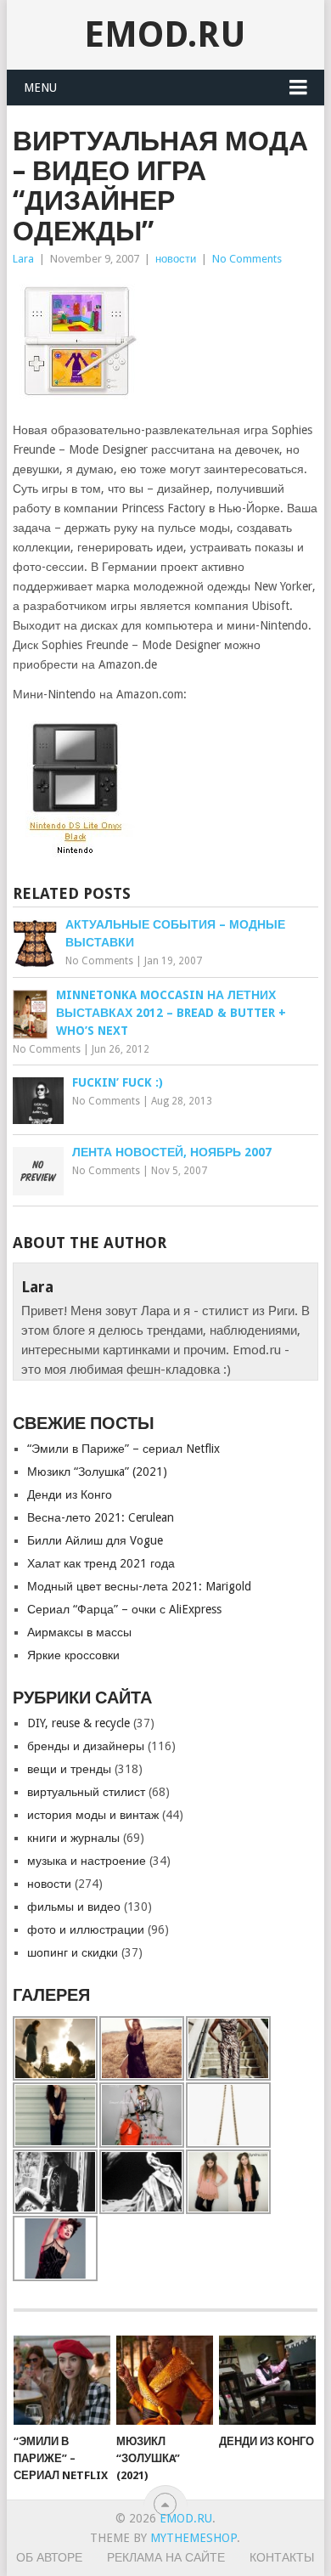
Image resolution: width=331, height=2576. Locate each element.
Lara (23, 259)
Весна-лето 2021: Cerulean (101, 1517)
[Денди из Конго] (267, 2381)
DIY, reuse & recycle (79, 1723)
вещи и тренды (69, 1769)
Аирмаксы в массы (79, 1632)
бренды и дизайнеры (86, 1746)
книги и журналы (73, 1838)
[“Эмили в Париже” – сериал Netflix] (62, 2381)
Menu (40, 88)
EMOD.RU (165, 34)
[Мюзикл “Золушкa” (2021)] (165, 2381)
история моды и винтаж (93, 1815)
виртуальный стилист (86, 1792)
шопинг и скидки (73, 1952)
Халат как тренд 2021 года (101, 1563)
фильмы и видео (74, 1907)
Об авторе (49, 2557)
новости (176, 259)
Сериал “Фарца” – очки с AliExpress (124, 1609)
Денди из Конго (70, 1494)
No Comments (247, 259)
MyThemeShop (194, 2538)
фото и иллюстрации (86, 1929)
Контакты (282, 2557)
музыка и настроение (87, 1861)
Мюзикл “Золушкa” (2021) (97, 1472)
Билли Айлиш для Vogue (95, 1540)
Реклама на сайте (166, 2557)
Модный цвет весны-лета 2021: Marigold (139, 1586)
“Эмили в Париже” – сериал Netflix (123, 1449)
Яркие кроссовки (73, 1655)
